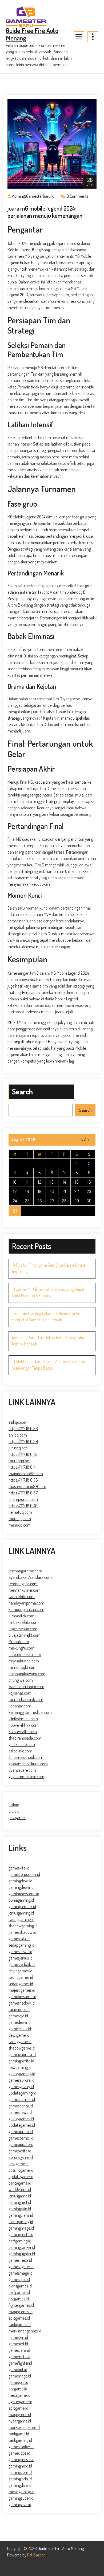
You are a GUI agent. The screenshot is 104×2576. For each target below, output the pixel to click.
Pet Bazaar (36, 2555)
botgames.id (19, 2299)
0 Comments (78, 196)
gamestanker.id (21, 2447)
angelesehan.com (23, 1629)
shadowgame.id (22, 2048)
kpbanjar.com (20, 1706)
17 (15, 1191)
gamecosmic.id (21, 2138)
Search (22, 1091)
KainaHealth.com (23, 1732)
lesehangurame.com (25, 1571)
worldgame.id (20, 2189)
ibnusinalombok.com (26, 1757)
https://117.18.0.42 (23, 1454)
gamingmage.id (21, 2228)
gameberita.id (20, 2151)
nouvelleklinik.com (24, 1725)
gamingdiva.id (20, 2485)
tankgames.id (20, 2324)
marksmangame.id (24, 2427)
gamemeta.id (19, 2357)
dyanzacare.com (22, 1770)
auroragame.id (21, 2157)
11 (27, 1182)
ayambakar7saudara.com (30, 1577)
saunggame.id (20, 2042)
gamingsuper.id (21, 2498)
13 (52, 1182)
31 (15, 1211)
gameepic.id (18, 2382)
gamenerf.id (18, 2344)
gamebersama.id (22, 1997)
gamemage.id (20, 2376)
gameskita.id (19, 1868)
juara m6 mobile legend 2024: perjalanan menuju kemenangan (45, 212)
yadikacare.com (22, 1744)
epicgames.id (19, 2318)
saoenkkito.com (22, 1597)
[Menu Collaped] (79, 37)
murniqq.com (20, 1519)
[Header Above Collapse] (93, 37)
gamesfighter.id (21, 2267)
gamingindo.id (20, 2479)
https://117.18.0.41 (22, 1467)
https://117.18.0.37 (23, 1493)
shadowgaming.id (23, 1926)
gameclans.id (19, 2350)
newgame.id (19, 2164)
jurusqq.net (18, 1448)
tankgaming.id (20, 2440)
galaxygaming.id (22, 2074)
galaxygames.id (21, 2119)
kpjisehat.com (20, 1693)
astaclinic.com (20, 1751)
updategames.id (22, 2125)
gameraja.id (18, 2016)
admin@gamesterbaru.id (33, 196)
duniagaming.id (21, 1900)
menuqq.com (20, 1525)
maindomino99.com (26, 1474)
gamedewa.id (20, 2022)
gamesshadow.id (22, 1932)
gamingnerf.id (20, 2202)
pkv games (17, 1818)
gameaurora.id (21, 2132)
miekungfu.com (21, 1648)
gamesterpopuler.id (24, 1874)
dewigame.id (19, 2035)
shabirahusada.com (25, 1738)
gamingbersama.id (24, 1894)
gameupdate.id (21, 2144)
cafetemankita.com (25, 1654)
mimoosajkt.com (23, 1667)
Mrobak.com (19, 1642)
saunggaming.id (21, 1919)
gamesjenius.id (21, 1958)
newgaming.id (20, 2067)
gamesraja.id (19, 1939)
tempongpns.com (23, 1584)
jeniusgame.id (20, 2196)
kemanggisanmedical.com (30, 1712)
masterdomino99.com (27, 1486)
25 (27, 1201)
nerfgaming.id (20, 2241)
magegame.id (20, 2414)
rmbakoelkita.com (24, 1622)
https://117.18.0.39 (23, 1441)
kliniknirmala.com (23, 1719)
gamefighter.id (20, 2363)
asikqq (14, 1805)
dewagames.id (20, 1971)
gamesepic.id (19, 2279)
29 (77, 1201)
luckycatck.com (21, 1616)
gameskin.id (18, 2337)
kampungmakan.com (26, 1609)
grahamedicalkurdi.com (28, 1764)
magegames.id (21, 2312)
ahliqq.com (18, 1435)
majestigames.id (22, 1990)
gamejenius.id (20, 2029)
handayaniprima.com (26, 1603)
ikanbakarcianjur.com (26, 1687)
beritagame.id (20, 2183)
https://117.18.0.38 (23, 1480)
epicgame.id (18, 2408)
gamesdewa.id (20, 1951)
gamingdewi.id (20, 1881)
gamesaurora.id (21, 2080)
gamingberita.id (21, 2061)
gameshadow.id (22, 2003)
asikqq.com (18, 1422)
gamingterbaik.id (22, 1906)
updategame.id (21, 2177)
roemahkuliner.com (25, 1590)
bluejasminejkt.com (25, 1635)
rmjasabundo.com (24, 1661)
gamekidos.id (19, 2453)
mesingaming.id (21, 2492)
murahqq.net (19, 1461)
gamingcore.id (20, 2472)
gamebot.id (18, 2369)
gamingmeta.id (21, 2234)
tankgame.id (19, 2434)
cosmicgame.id (21, 2170)
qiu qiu (14, 1811)
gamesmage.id (21, 2273)
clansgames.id (20, 2286)
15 (77, 1182)
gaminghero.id (20, 2466)
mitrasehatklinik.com (26, 1699)
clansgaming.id (21, 2222)
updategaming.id (22, 2093)
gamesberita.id (21, 2106)
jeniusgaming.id (21, 1913)
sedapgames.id (21, 1984)
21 (64, 1191)
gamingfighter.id (22, 2254)
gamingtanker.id (22, 2247)
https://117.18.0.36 (23, 1429)
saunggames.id (21, 1977)
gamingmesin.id (21, 2459)
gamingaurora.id (22, 2054)
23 (89, 1191)
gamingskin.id (20, 2209)
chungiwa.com (21, 1680)
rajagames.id (19, 2009)
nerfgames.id (19, 2292)
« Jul (85, 1140)
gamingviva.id (20, 2504)
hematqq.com (20, 1512)
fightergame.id (20, 2402)
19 (40, 1191)
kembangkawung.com (27, 1674)
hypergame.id (20, 2421)
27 (52, 1201)
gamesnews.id (20, 2112)
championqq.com (23, 1499)
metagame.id (19, 2395)
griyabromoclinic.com (26, 1777)
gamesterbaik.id (22, 1964)
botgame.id (18, 2389)
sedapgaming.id (21, 1945)
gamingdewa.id (21, 1887)
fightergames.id (21, 2305)
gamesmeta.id (20, 2260)
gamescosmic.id (22, 2099)
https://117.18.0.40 (23, 1506)
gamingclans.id (21, 2215)
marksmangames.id (25, 2331)
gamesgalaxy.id (21, 2087)
